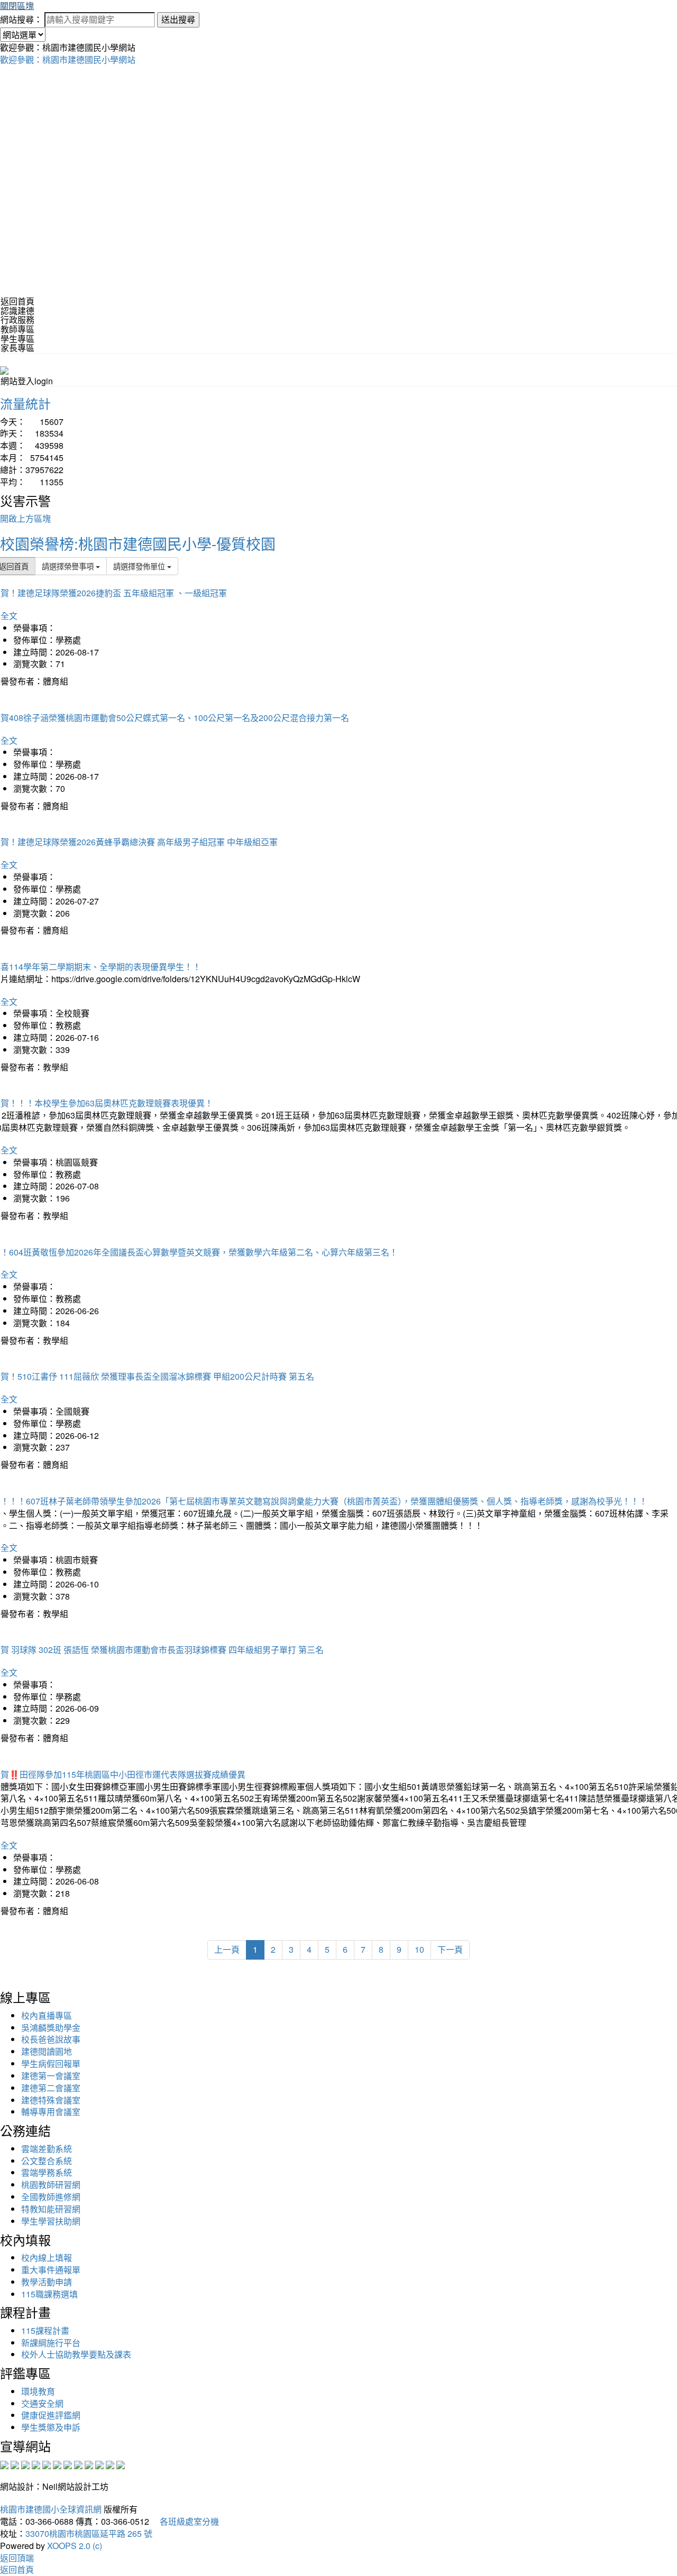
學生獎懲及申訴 (51, 2427)
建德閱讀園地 (47, 2051)
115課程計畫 (45, 2330)
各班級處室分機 (185, 2521)
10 (419, 1949)
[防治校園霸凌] (68, 2464)
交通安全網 (42, 2403)
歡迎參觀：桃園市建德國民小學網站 (68, 59)
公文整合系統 (47, 2161)
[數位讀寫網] (78, 2464)
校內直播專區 (47, 2015)
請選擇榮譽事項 (69, 566)
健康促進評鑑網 (51, 2415)
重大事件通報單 (51, 2270)
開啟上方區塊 (25, 518)
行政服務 (17, 320)
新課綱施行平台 (51, 2343)
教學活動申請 (47, 2282)
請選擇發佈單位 (140, 566)
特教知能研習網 (51, 2209)
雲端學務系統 (47, 2172)
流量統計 (25, 403)
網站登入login (27, 381)
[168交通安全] (4, 2464)
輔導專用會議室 (51, 2112)
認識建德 (17, 311)
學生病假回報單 (51, 2063)
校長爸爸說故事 (51, 2039)
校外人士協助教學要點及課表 (76, 2354)
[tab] (338, 311)
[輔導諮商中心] (99, 2464)
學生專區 (17, 339)
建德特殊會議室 (51, 2100)
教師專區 (17, 329)
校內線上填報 (47, 2258)
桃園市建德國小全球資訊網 (51, 2509)
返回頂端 (17, 2558)
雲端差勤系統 (47, 2149)
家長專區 (17, 348)
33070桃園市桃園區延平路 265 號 (89, 2533)
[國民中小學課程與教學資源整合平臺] (110, 2464)
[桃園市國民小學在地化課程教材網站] (15, 2464)
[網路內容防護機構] (25, 2464)
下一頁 (450, 1949)
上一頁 (227, 1949)
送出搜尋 (178, 19)
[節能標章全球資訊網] (57, 2464)
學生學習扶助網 (51, 2221)
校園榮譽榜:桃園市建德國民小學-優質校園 (138, 543)
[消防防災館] (47, 2464)
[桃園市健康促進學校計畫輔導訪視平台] (121, 2464)
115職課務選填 (49, 2294)
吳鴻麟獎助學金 (51, 2028)
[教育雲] (89, 2464)
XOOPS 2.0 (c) (75, 2546)
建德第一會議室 (51, 2076)
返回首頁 (17, 301)
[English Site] (4, 369)
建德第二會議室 (51, 2088)
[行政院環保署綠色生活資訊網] (36, 2464)
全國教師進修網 (51, 2197)
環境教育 (38, 2391)
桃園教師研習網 (51, 2185)
